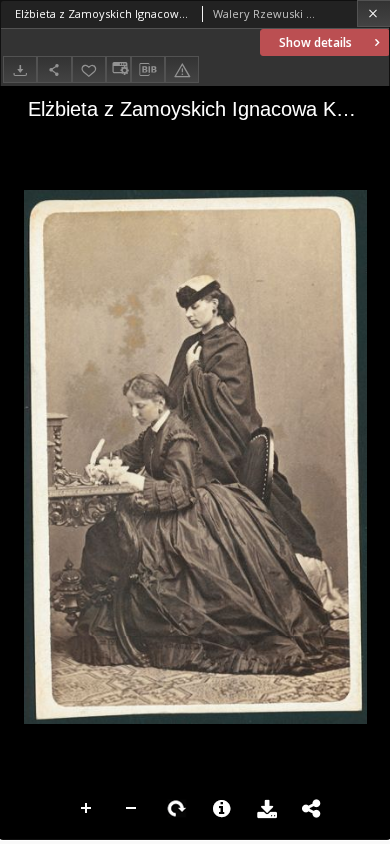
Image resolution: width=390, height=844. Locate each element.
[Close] (373, 13)
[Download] (20, 69)
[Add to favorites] (89, 69)
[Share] (54, 69)
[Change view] (118, 69)
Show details (315, 42)
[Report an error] (182, 69)
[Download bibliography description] (148, 70)
